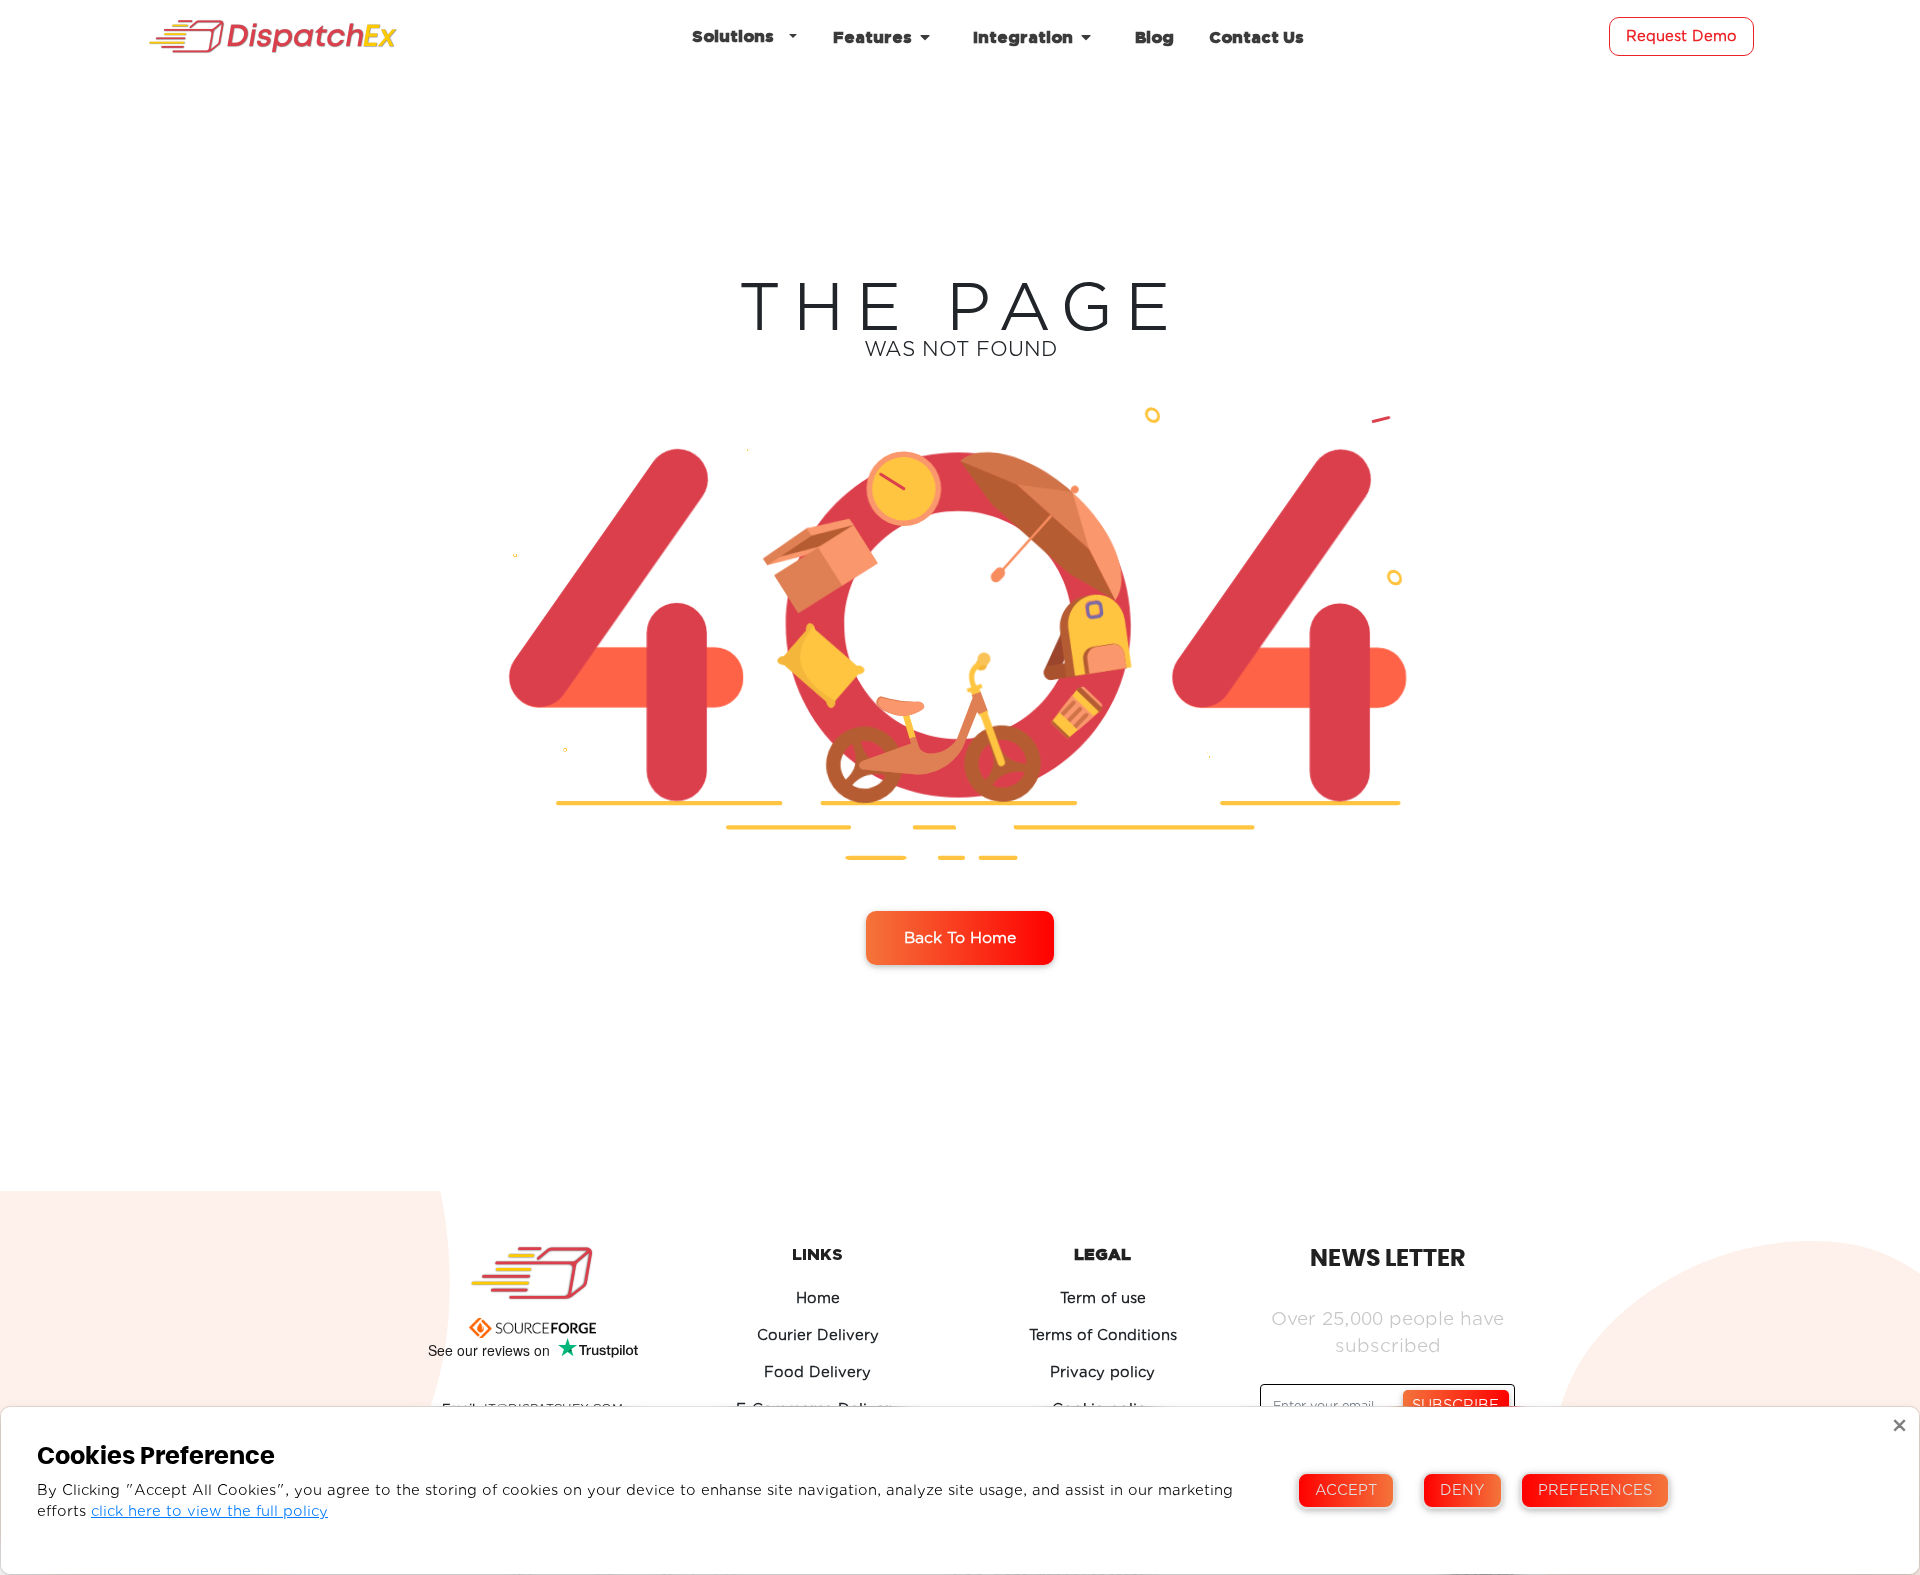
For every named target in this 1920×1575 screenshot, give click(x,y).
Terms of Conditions (1103, 1335)
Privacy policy (1102, 1372)
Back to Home (960, 938)
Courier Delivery (818, 1335)
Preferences (1595, 1490)
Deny (1462, 1490)
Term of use (1103, 1298)
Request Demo (1681, 36)
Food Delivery (817, 1372)
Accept (1346, 1490)
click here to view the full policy (209, 1511)
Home (818, 1298)
